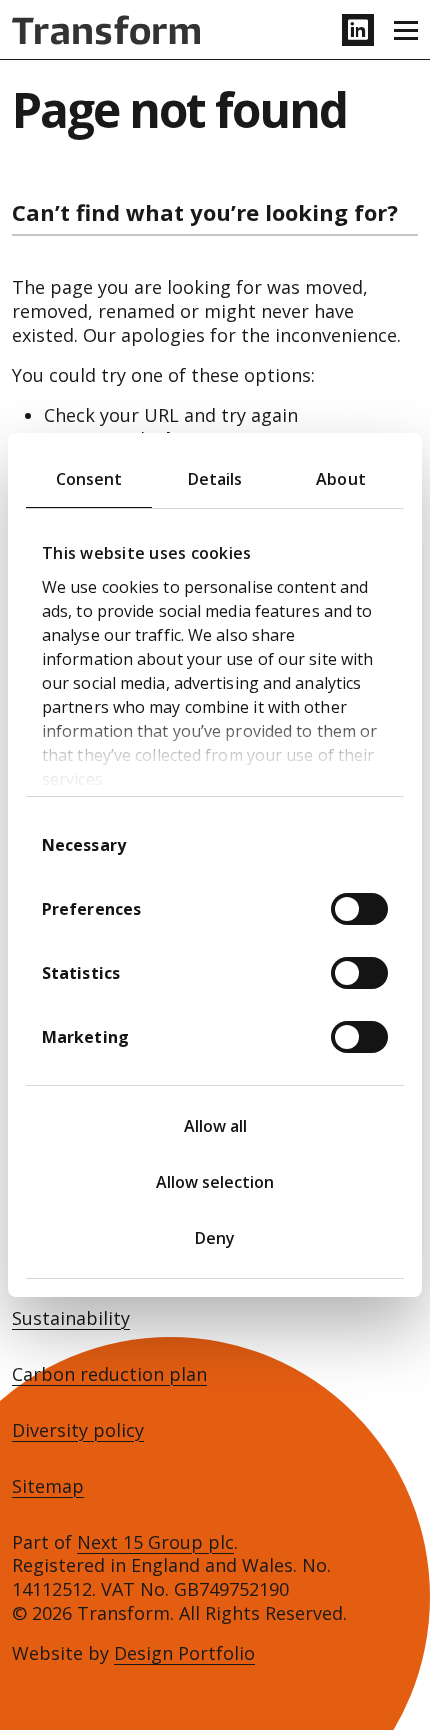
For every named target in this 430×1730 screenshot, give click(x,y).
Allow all (215, 1126)
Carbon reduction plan (109, 1374)
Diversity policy (78, 1430)
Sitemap (48, 1486)
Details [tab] (215, 479)
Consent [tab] (89, 479)
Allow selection (215, 1182)
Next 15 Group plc (155, 1542)
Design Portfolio (184, 1653)
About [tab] (341, 479)
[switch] (359, 909)
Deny (215, 1238)
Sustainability (71, 1318)
